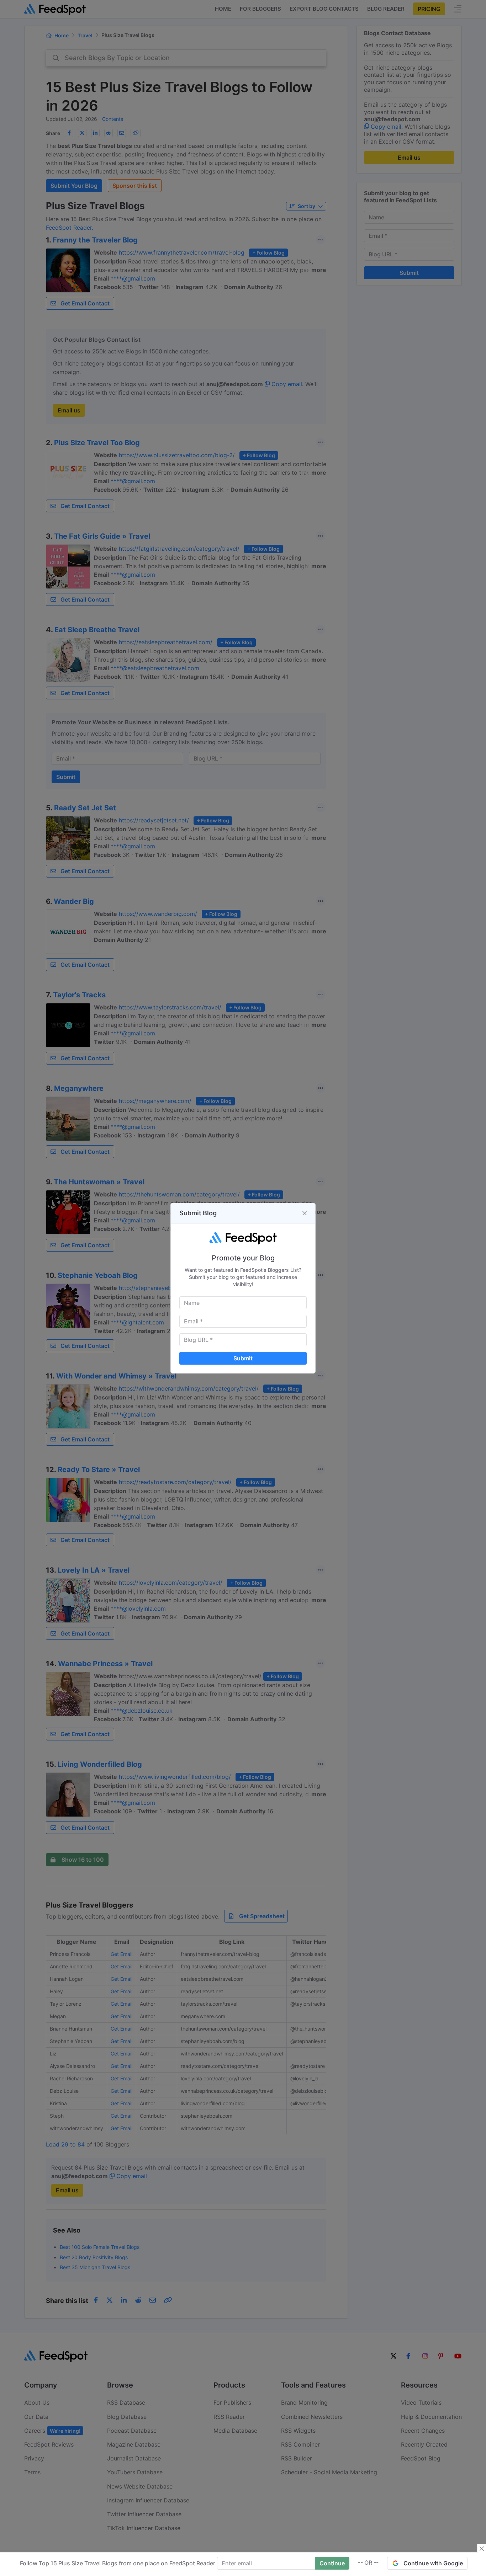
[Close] (305, 1213)
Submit (243, 1358)
